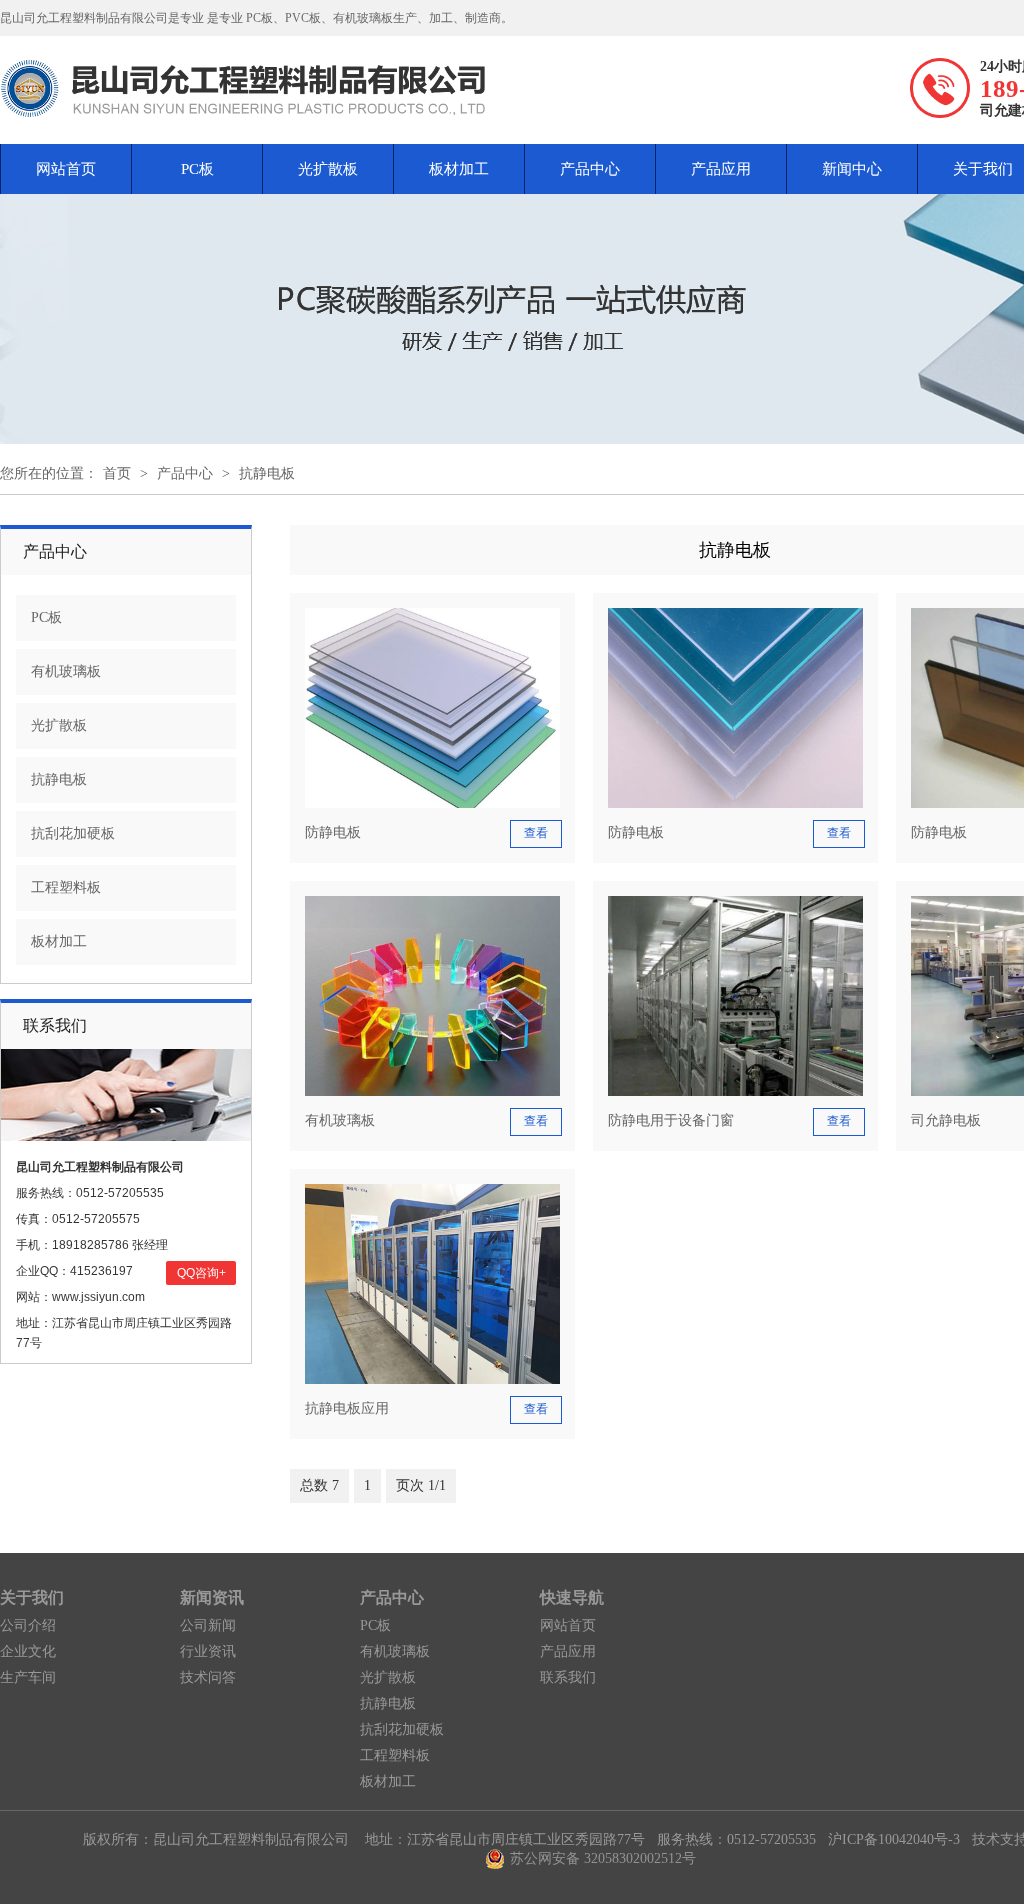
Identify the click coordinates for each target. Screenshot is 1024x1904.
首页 (117, 473)
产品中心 (590, 169)
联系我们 (568, 1677)
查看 (536, 833)
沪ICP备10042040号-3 (894, 1839)
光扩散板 (328, 169)
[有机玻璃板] (432, 1091)
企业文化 (28, 1651)
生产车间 (28, 1677)
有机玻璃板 (66, 671)
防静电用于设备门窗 (671, 1120)
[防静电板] (432, 803)
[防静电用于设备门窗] (735, 1091)
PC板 (197, 169)
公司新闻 (208, 1625)
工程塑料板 (66, 887)
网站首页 (66, 169)
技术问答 (208, 1677)
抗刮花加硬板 (73, 833)
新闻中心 (852, 169)
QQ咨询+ (201, 1273)
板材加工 (459, 169)
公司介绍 (28, 1625)
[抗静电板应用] (432, 1379)
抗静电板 (267, 473)
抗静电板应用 (347, 1408)
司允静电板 (946, 1120)
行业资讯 (208, 1651)
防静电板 (333, 832)
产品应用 (721, 169)
